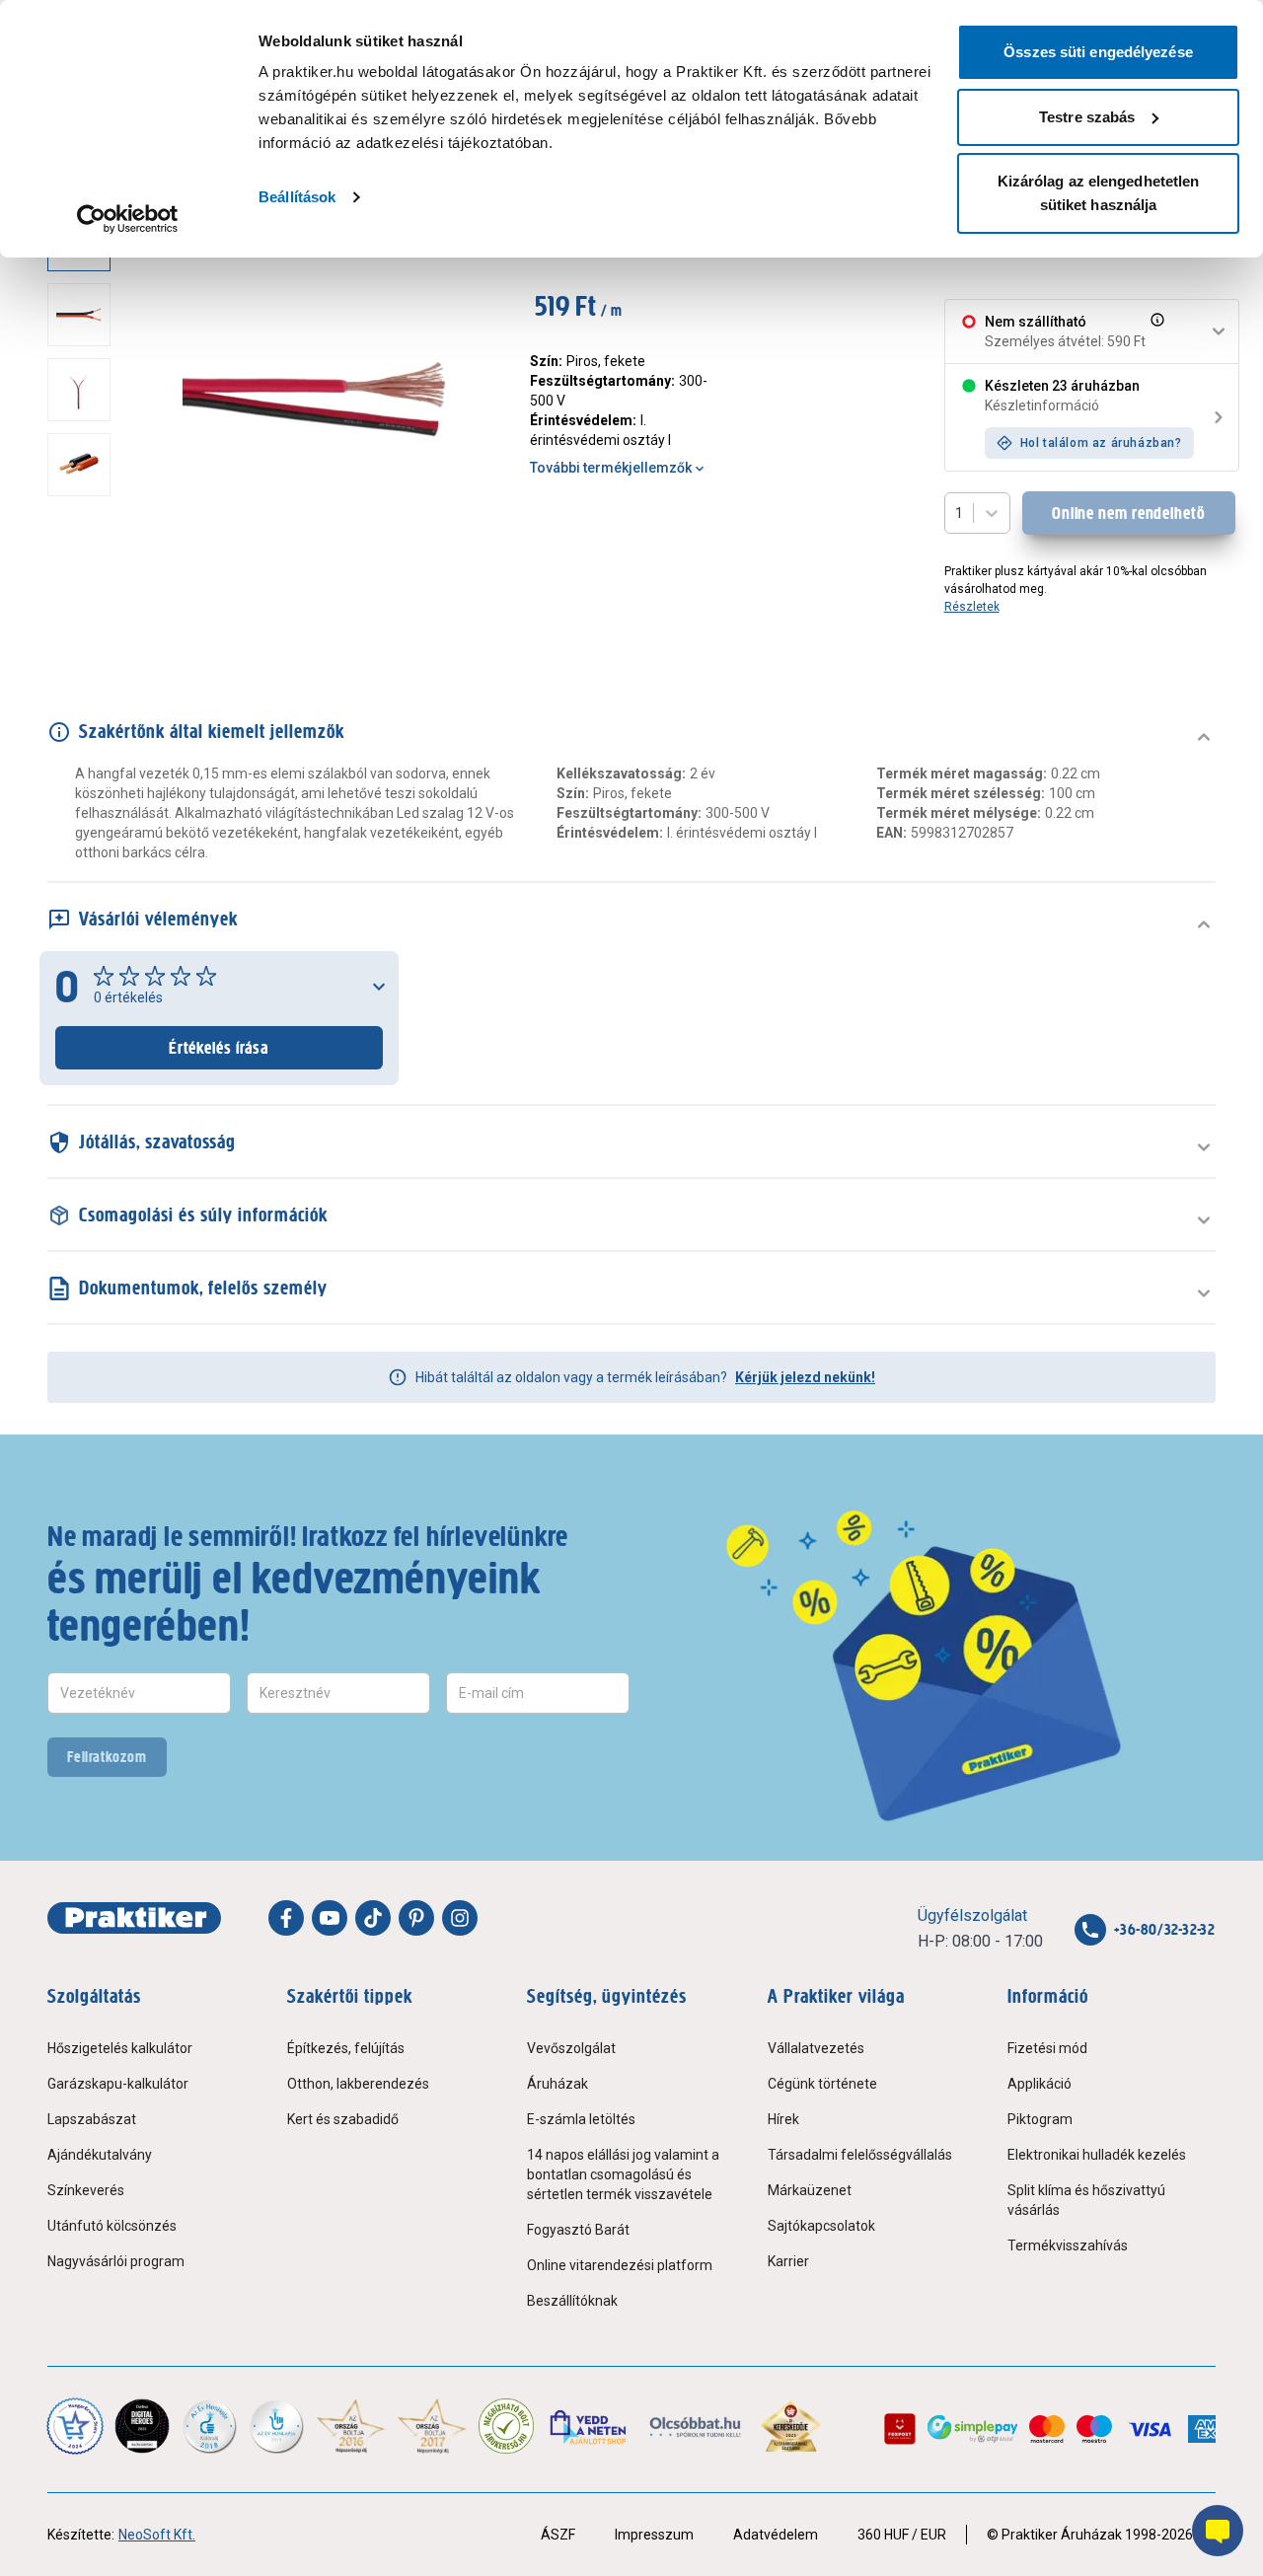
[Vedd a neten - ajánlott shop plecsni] (590, 2426)
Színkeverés (86, 2190)
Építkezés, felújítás (346, 2048)
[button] (1155, 331)
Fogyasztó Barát (578, 2230)
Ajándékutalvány (100, 2155)
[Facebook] (286, 1918)
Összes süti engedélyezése (1098, 52)
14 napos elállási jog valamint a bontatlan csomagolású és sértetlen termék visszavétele (623, 2174)
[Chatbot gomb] (1218, 2531)
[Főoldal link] (134, 1918)
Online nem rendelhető (1129, 513)
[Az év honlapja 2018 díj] (209, 2426)
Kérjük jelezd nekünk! (805, 1377)
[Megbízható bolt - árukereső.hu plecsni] (506, 2426)
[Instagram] (460, 1918)
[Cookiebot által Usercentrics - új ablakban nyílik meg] (128, 219)
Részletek (972, 607)
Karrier (788, 2261)
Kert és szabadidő (343, 2119)
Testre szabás (1087, 117)
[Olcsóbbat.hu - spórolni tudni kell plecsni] (696, 2426)
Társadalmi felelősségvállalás (860, 2155)
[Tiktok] (373, 1918)
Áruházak (557, 2084)
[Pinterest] (416, 1918)
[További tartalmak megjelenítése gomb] (85, 600)
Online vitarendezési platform (620, 2265)
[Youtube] (330, 1918)
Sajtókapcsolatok (821, 2226)
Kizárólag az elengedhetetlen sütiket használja (1099, 193)
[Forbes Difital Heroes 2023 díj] (142, 2426)
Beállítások (297, 197)
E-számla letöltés (581, 2119)
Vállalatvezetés (816, 2048)
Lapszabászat (92, 2119)
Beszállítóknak (572, 2301)
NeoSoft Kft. (157, 2535)
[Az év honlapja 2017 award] (433, 2426)
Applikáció (1040, 2084)
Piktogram (1040, 2119)
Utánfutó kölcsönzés (112, 2226)
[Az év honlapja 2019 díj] (276, 2426)
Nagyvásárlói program (116, 2261)
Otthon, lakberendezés (358, 2084)
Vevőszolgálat (571, 2048)
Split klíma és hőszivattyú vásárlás (1086, 2200)
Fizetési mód (1047, 2048)
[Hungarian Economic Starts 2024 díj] (75, 2426)
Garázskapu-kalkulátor (118, 2084)
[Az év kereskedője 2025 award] (791, 2426)
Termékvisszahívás (1068, 2245)
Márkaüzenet (810, 2190)
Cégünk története (822, 2084)
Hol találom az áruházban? (1101, 443)
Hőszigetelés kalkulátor (120, 2048)
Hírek (783, 2119)
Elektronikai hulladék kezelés (1097, 2155)
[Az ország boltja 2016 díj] (351, 2426)
